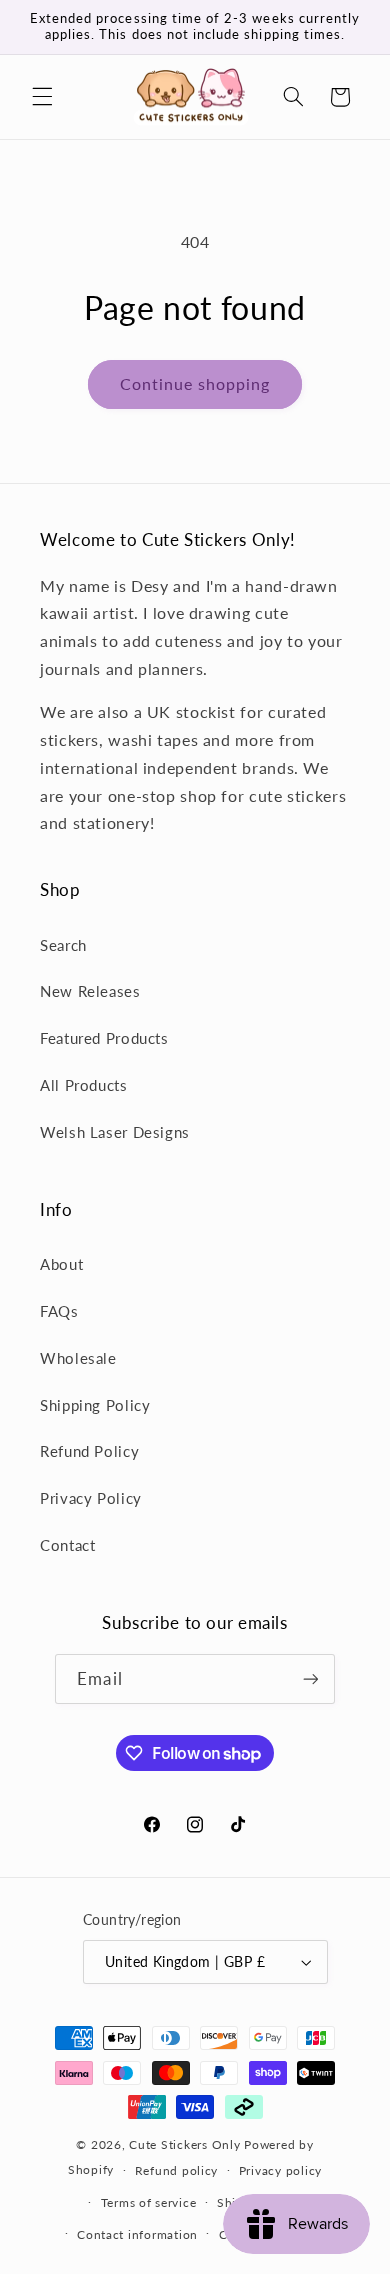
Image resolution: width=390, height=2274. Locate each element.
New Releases (90, 991)
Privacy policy (280, 2170)
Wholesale (78, 1358)
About (61, 1264)
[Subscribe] (310, 1678)
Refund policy (177, 2170)
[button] (42, 97)
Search (63, 945)
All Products (84, 1085)
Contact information (137, 2234)
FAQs (59, 1311)
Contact (67, 1545)
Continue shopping (195, 383)
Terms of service (149, 2202)
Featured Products (104, 1038)
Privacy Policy (91, 1498)
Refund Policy (89, 1451)
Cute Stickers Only (184, 2144)
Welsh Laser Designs (115, 1132)
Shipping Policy (95, 1405)
